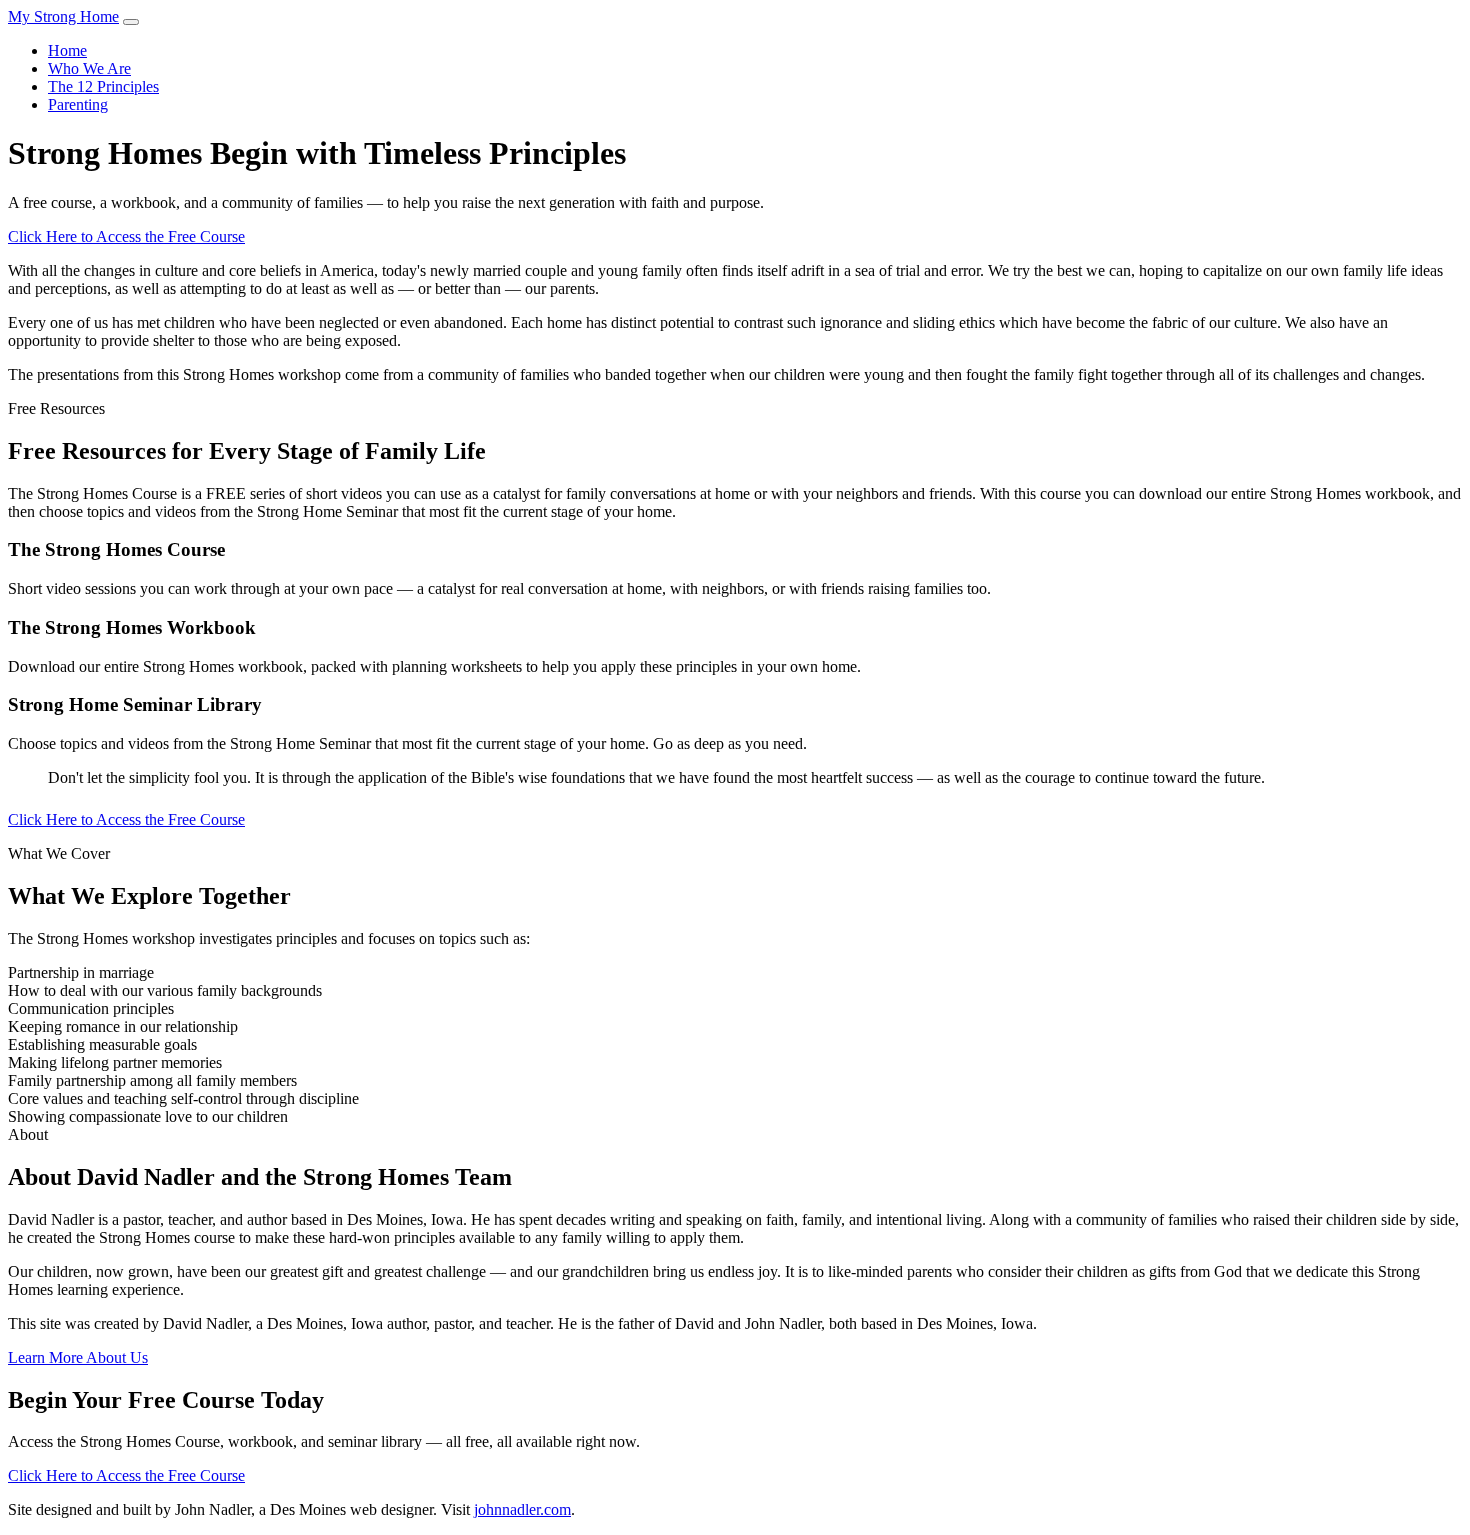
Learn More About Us (78, 1357)
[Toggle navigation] (131, 22)
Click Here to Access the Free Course (126, 236)
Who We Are (89, 68)
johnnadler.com (522, 1509)
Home (67, 50)
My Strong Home (63, 16)
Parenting (78, 104)
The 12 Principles (103, 86)
